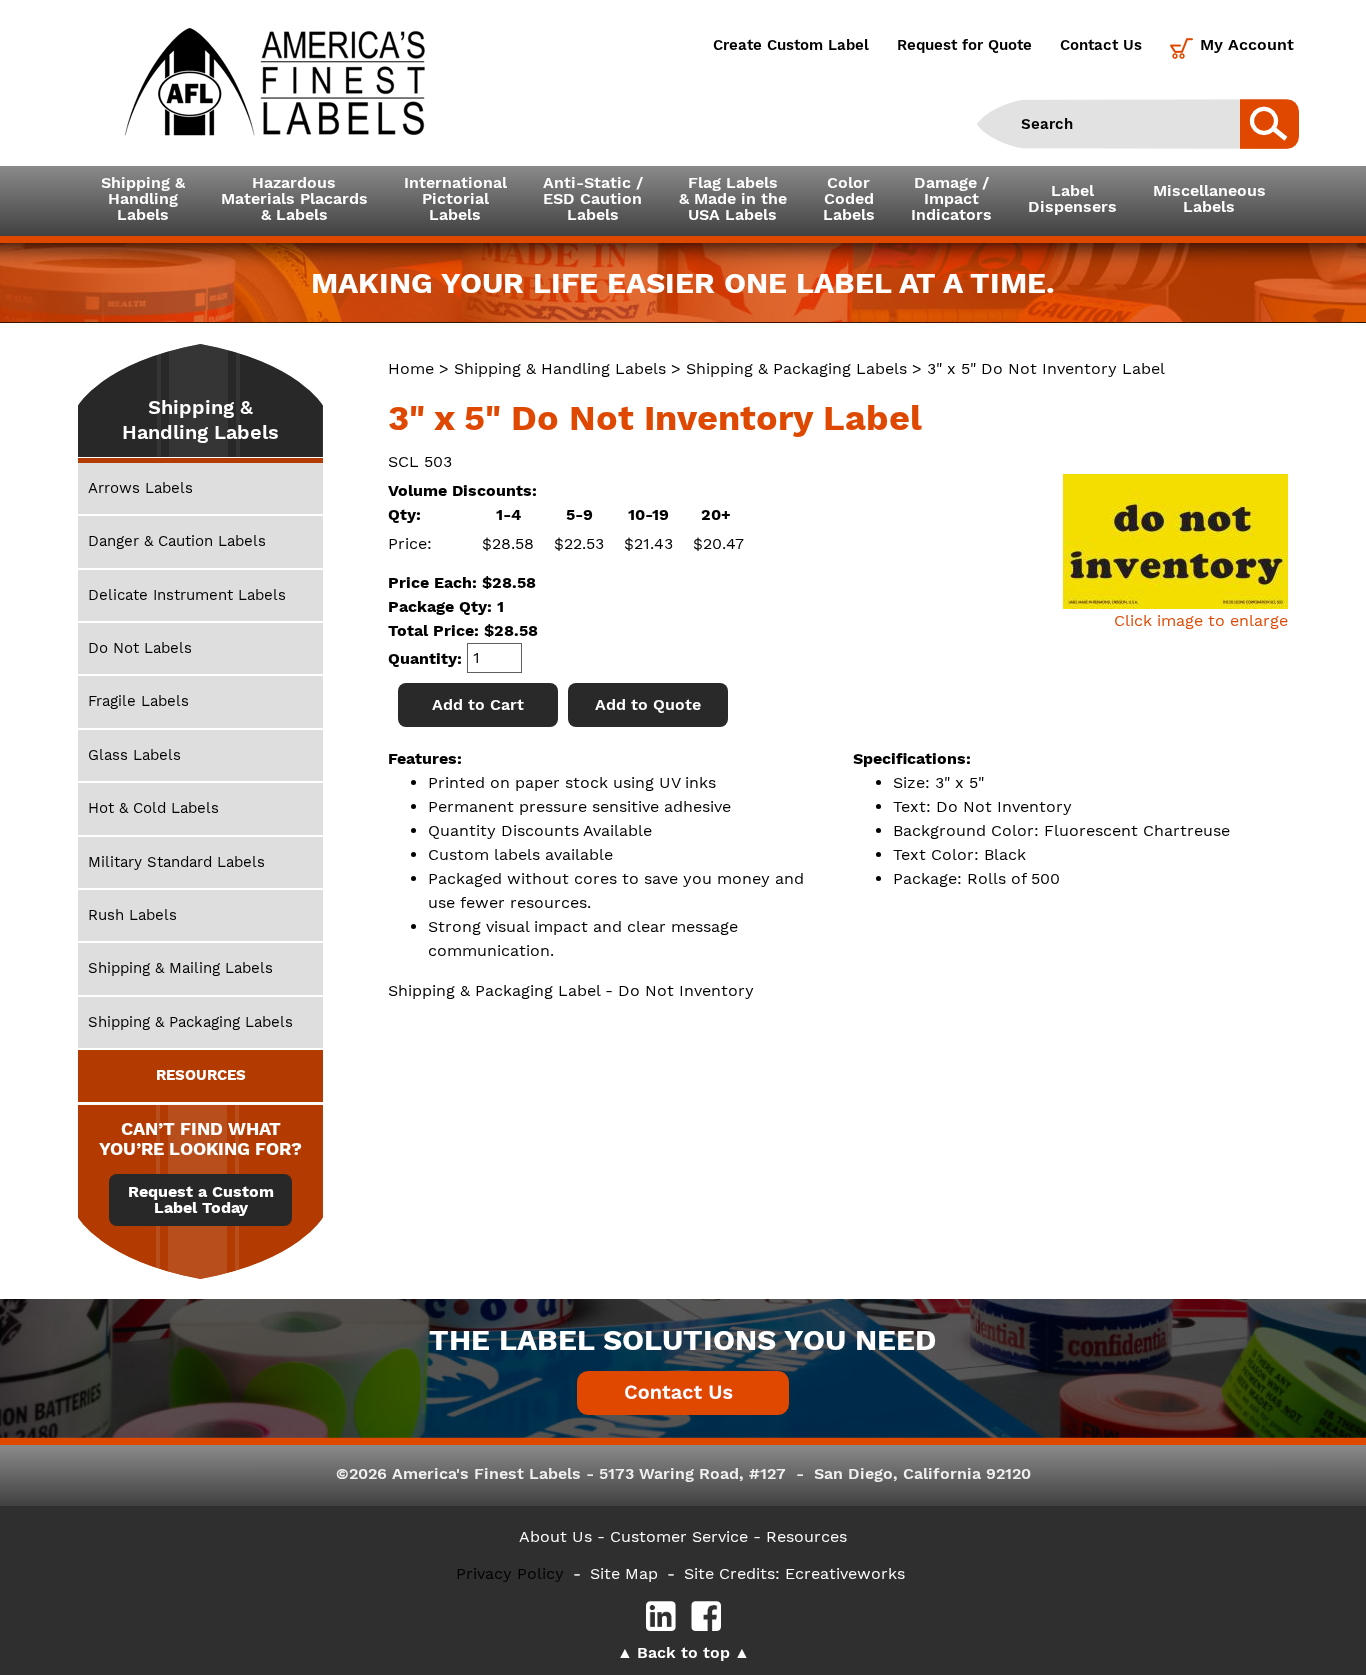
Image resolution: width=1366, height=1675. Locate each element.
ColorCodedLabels (849, 198)
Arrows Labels (140, 488)
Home (411, 368)
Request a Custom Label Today (201, 1200)
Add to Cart (478, 704)
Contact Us (1101, 45)
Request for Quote (964, 45)
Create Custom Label (791, 45)
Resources (806, 1536)
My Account (1247, 44)
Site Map (624, 1573)
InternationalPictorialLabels (455, 198)
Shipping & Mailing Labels (180, 968)
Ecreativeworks (845, 1573)
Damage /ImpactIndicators (951, 198)
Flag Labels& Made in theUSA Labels (733, 198)
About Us (555, 1536)
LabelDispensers (1072, 198)
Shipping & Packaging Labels (796, 368)
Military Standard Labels (176, 862)
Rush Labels (132, 915)
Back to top (683, 1652)
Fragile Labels (138, 701)
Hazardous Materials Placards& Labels (294, 198)
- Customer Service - (679, 1536)
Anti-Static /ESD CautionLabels (593, 198)
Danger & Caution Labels (177, 541)
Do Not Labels (140, 648)
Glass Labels (134, 755)
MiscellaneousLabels (1209, 198)
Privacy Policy (510, 1573)
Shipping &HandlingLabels (143, 198)
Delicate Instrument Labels (187, 595)
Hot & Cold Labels (153, 808)
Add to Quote (648, 704)
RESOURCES (201, 1075)
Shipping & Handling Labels (560, 368)
